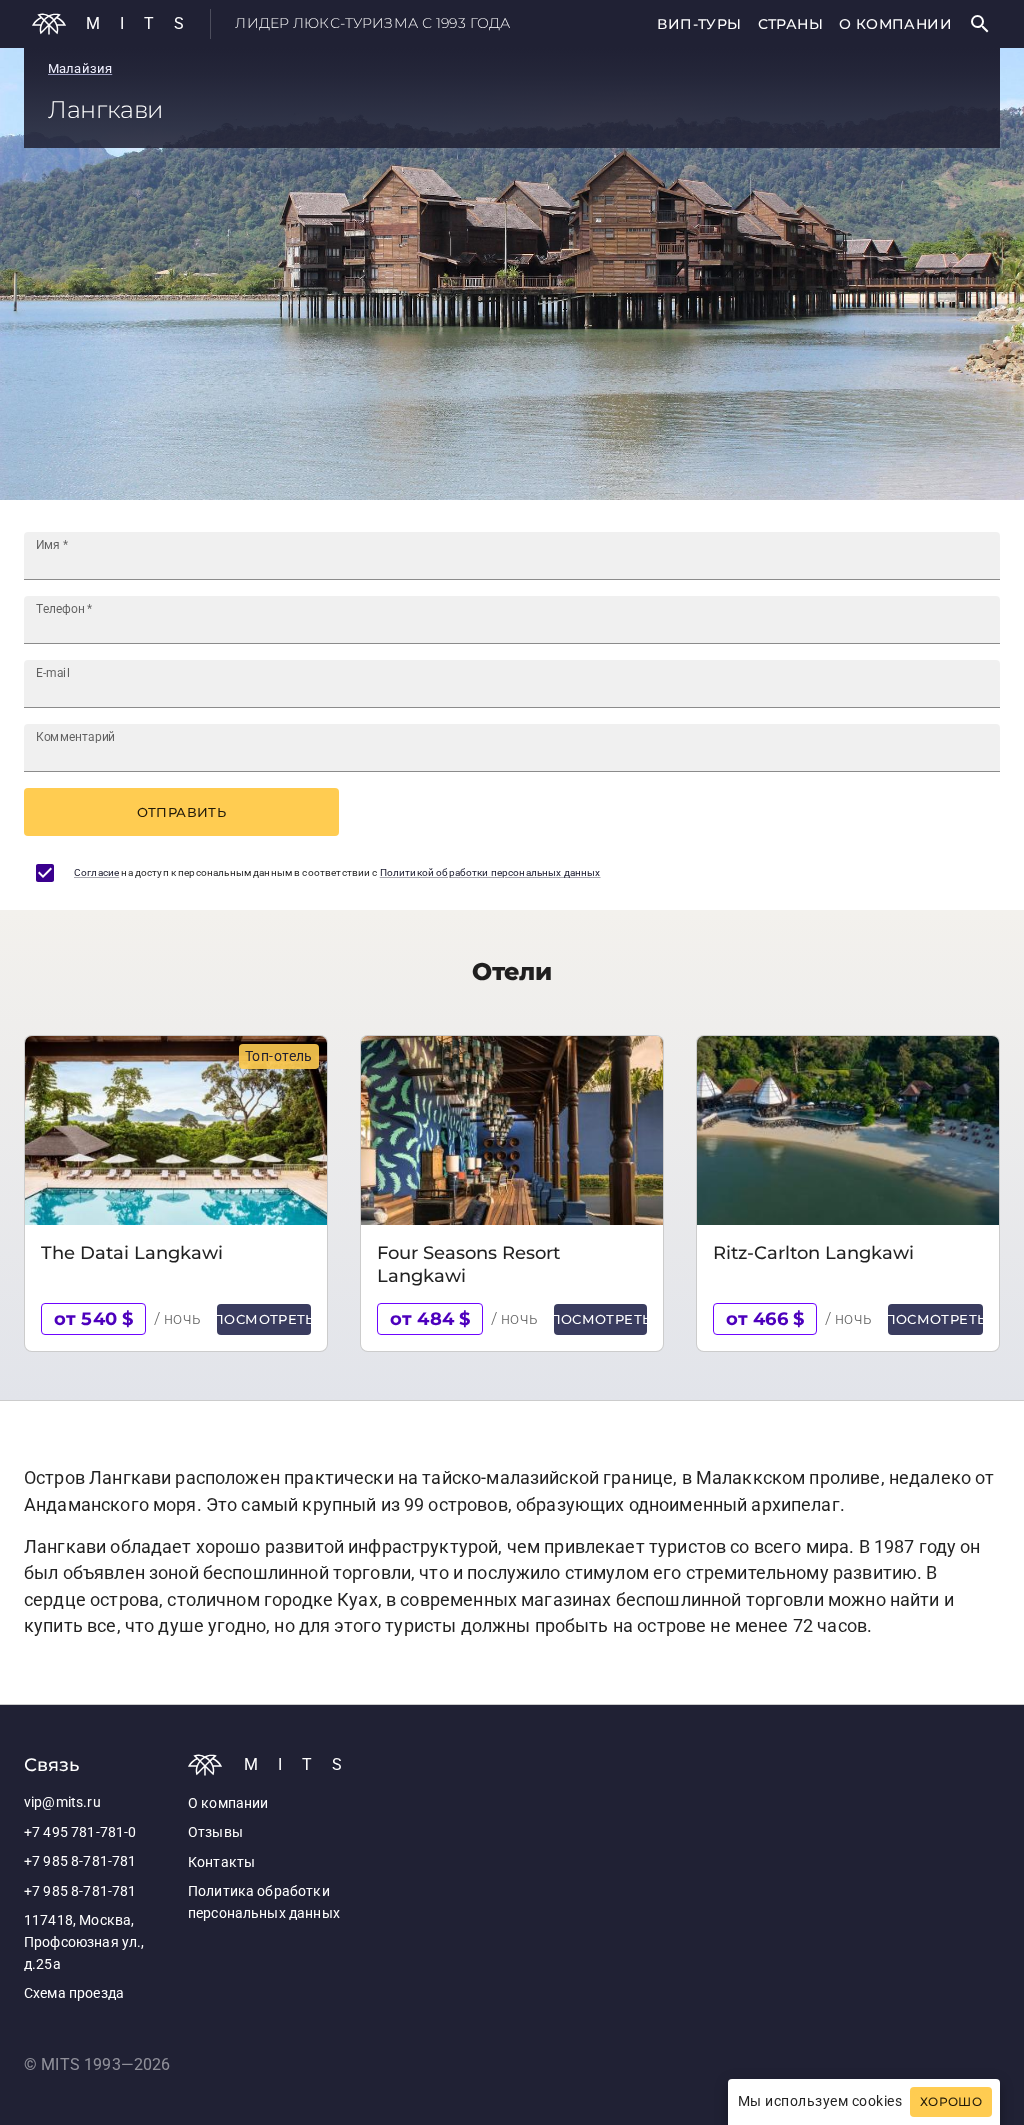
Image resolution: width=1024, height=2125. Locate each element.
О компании (895, 24)
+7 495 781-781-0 (80, 1832)
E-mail (53, 673)
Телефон (64, 609)
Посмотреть (264, 1319)
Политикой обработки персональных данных (490, 872)
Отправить (181, 812)
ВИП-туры (699, 24)
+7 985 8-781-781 (80, 1861)
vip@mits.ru (62, 1802)
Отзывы (215, 1832)
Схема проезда (74, 1993)
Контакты (221, 1862)
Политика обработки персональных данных (264, 1902)
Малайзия (80, 68)
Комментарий (75, 737)
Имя (52, 545)
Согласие (96, 872)
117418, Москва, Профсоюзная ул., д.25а (84, 1942)
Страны (790, 24)
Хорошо (951, 2102)
